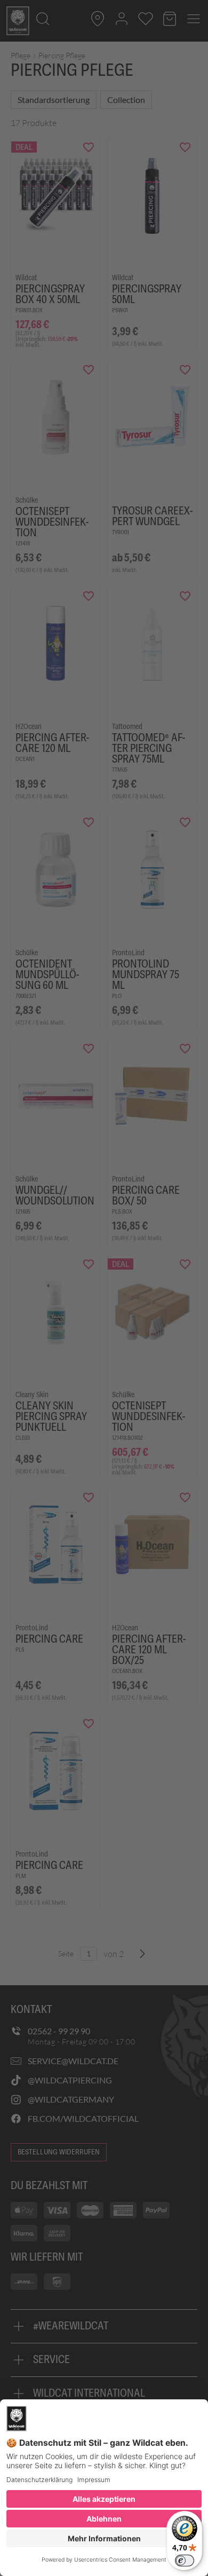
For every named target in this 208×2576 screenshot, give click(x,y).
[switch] (185, 2561)
